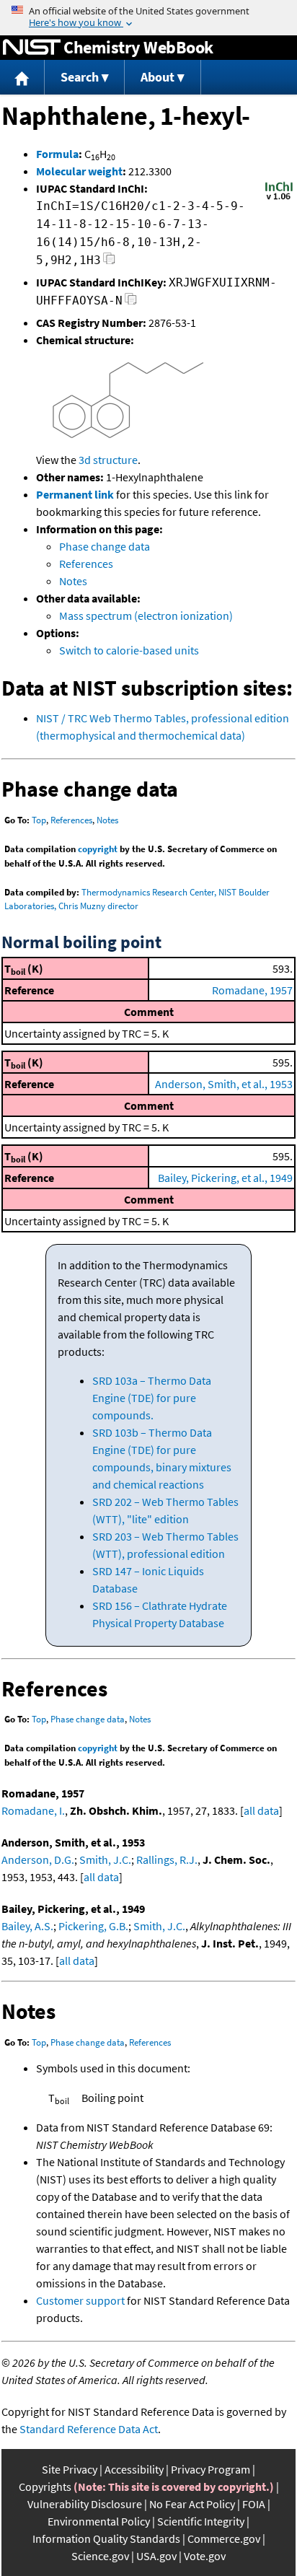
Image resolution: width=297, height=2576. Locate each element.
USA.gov (156, 2556)
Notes (73, 581)
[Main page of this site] (22, 78)
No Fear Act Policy (192, 2504)
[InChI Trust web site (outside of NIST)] (279, 198)
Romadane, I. (33, 1810)
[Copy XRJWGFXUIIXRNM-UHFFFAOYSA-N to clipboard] (131, 303)
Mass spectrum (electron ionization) (146, 615)
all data (261, 1810)
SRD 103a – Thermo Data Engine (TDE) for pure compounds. (152, 1398)
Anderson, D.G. (38, 1859)
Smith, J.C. (105, 1859)
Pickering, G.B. (93, 1926)
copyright (98, 849)
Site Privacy (70, 2469)
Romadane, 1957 (252, 990)
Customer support (80, 2300)
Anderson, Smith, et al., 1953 (224, 1084)
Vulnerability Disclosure (85, 2504)
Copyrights (45, 2487)
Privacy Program (210, 2469)
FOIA (254, 2504)
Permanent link (75, 494)
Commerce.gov (224, 2538)
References (86, 564)
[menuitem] (22, 78)
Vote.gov (205, 2556)
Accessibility (134, 2469)
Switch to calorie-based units (129, 650)
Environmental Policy (99, 2521)
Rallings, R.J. (167, 1859)
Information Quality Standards (106, 2538)
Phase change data (105, 546)
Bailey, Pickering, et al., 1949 (225, 1178)
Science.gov (100, 2556)
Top (39, 820)
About (158, 77)
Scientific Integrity (201, 2521)
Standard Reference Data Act (89, 2429)
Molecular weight (79, 171)
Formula (57, 154)
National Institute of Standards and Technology (32, 48)
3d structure (108, 460)
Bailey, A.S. (27, 1926)
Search (80, 77)
